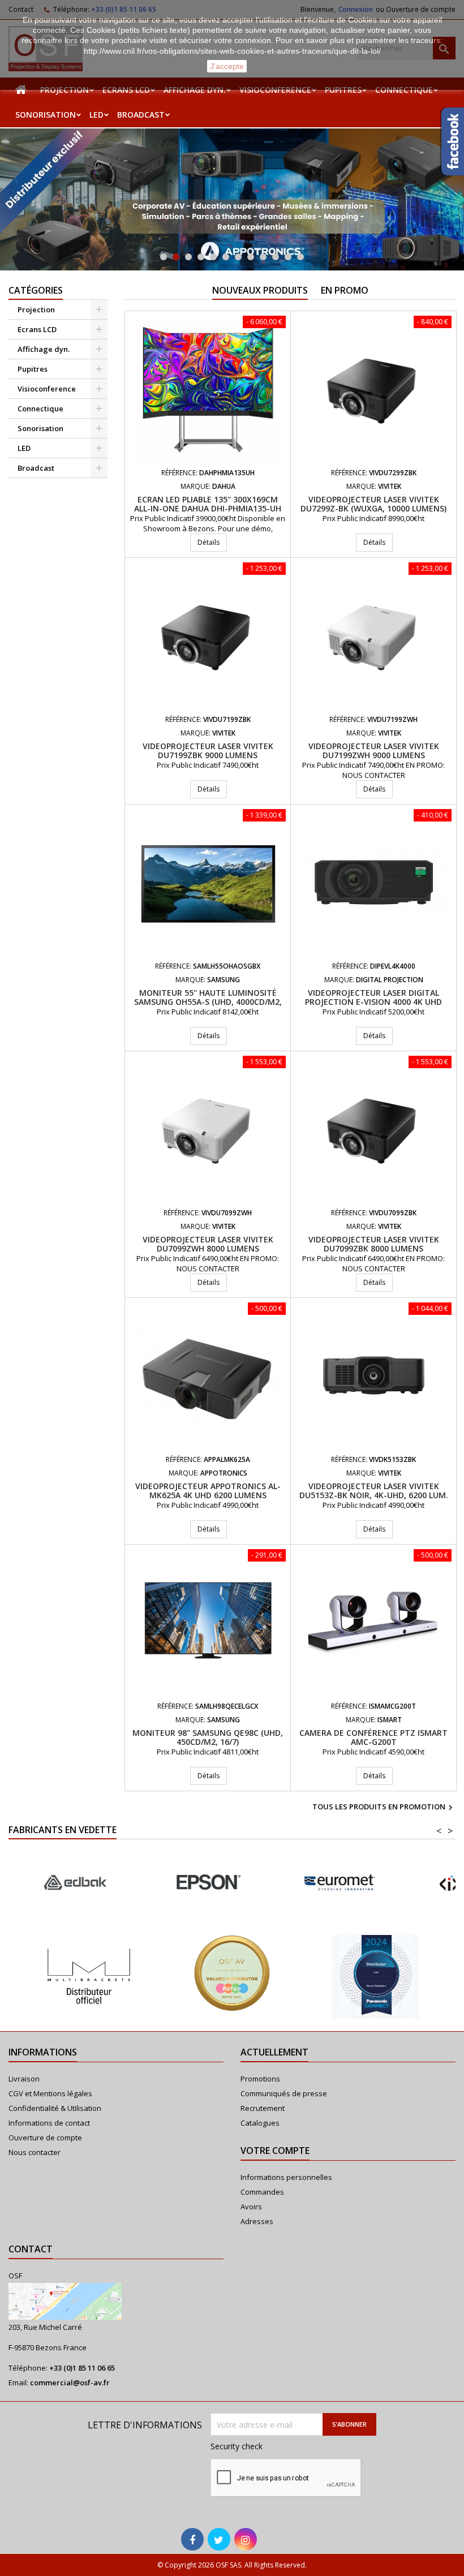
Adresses (257, 2221)
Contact (31, 2249)
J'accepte (227, 66)
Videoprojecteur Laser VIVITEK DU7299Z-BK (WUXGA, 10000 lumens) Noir (373, 508)
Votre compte (275, 2151)
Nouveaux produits (260, 290)
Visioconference (47, 389)
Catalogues (260, 2123)
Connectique (40, 408)
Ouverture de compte (45, 2138)
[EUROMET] (207, 1883)
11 (288, 257)
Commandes (262, 2192)
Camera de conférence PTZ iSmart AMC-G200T (373, 1737)
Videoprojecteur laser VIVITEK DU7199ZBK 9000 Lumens (208, 751)
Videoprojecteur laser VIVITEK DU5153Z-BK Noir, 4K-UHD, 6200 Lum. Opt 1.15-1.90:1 (374, 1495)
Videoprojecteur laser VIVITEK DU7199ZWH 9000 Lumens (374, 751)
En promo (345, 290)
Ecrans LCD (37, 329)
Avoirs (251, 2207)
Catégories (36, 290)
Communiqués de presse (284, 2093)
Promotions (260, 2079)
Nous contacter (35, 2152)
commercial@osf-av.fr (70, 2383)
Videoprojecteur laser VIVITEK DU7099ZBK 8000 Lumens (374, 1244)
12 (300, 257)
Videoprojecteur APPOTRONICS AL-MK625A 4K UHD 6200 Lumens (208, 1491)
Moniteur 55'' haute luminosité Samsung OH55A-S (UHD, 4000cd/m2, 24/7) (208, 1002)
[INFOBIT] (340, 1883)
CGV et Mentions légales (50, 2093)
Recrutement (263, 2108)
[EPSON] (75, 1883)
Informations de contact (49, 2123)
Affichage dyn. (44, 349)
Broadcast (141, 115)
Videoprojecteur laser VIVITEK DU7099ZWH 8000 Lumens (208, 1244)
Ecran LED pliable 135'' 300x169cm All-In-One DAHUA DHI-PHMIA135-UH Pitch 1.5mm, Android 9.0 (208, 508)
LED (96, 115)
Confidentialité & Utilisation (55, 2108)
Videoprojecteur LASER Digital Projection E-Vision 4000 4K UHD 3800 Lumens (373, 1002)
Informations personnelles (286, 2177)
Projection (36, 309)
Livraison (24, 2079)
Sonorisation (46, 115)
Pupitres (33, 369)
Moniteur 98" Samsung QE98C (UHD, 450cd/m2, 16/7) (208, 1737)
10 (276, 257)
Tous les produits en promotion (384, 1808)
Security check (237, 2446)
